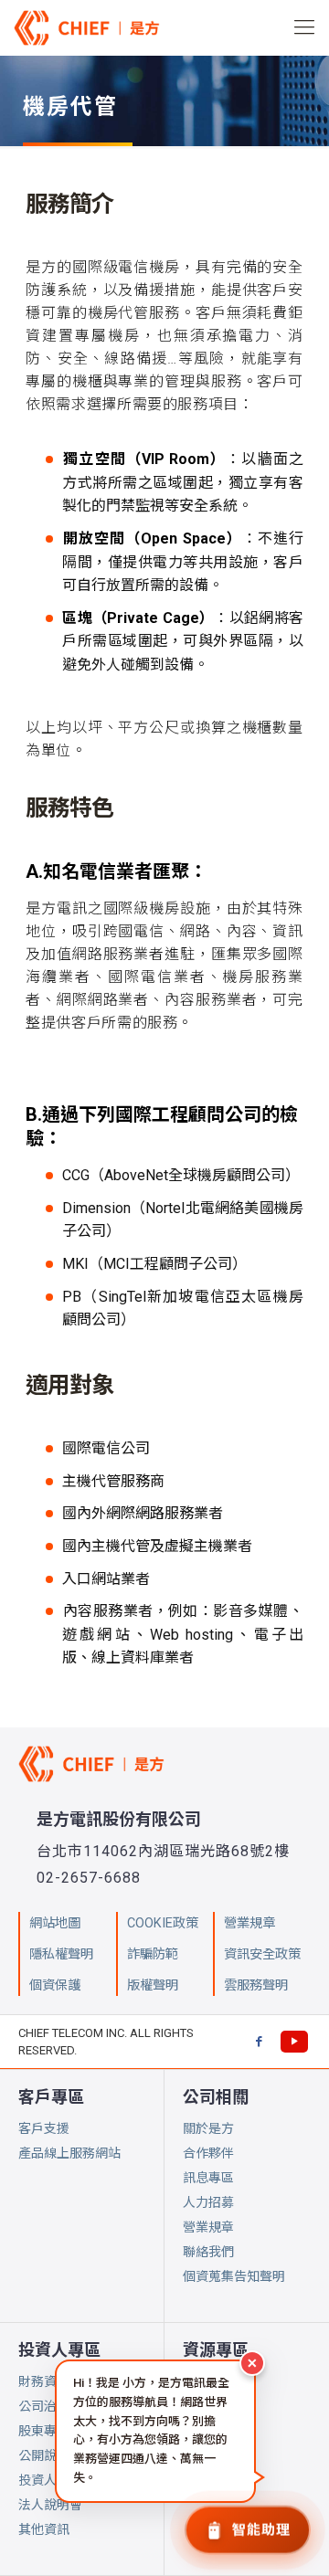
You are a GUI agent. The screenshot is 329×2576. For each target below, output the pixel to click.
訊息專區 (208, 2178)
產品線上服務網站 (69, 2153)
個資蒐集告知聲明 (234, 2276)
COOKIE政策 (163, 1923)
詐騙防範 (153, 1954)
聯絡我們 (208, 2252)
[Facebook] (259, 2041)
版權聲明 (153, 1985)
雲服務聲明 (256, 1985)
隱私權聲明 (61, 1954)
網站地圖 (55, 1923)
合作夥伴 (208, 2153)
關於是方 (208, 2128)
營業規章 (208, 2227)
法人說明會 (50, 2505)
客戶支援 (44, 2128)
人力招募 (208, 2202)
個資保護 (55, 1985)
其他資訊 (44, 2529)
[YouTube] (294, 2041)
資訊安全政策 (262, 1954)
